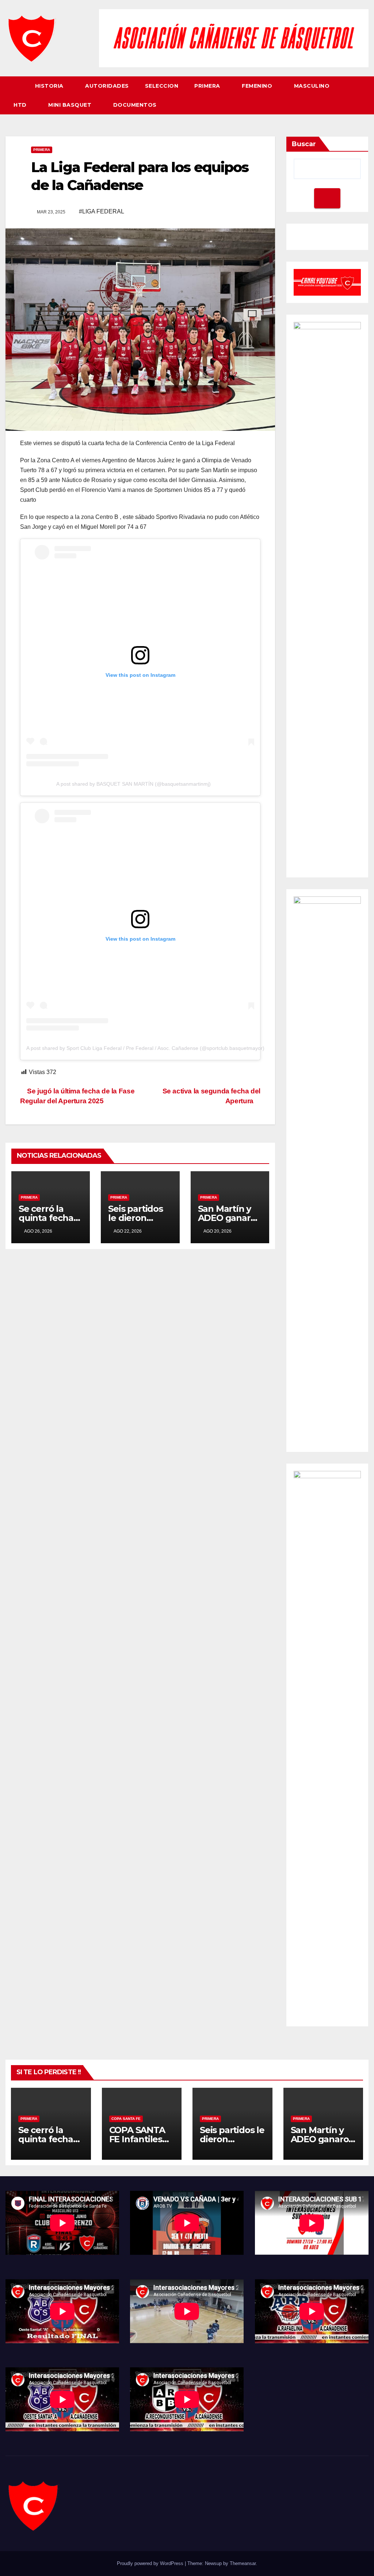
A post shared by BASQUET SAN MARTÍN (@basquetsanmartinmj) (133, 784)
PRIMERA (208, 86)
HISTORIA (50, 86)
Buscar (304, 144)
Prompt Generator (317, 238)
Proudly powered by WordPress (151, 2563)
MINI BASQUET (71, 105)
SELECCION (162, 86)
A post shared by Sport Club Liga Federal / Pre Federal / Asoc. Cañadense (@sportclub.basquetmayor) (145, 1048)
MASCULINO (313, 86)
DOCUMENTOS (135, 105)
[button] (363, 95)
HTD (21, 105)
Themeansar (243, 2563)
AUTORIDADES (107, 86)
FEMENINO (258, 86)
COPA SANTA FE (126, 2119)
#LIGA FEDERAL (102, 211)
